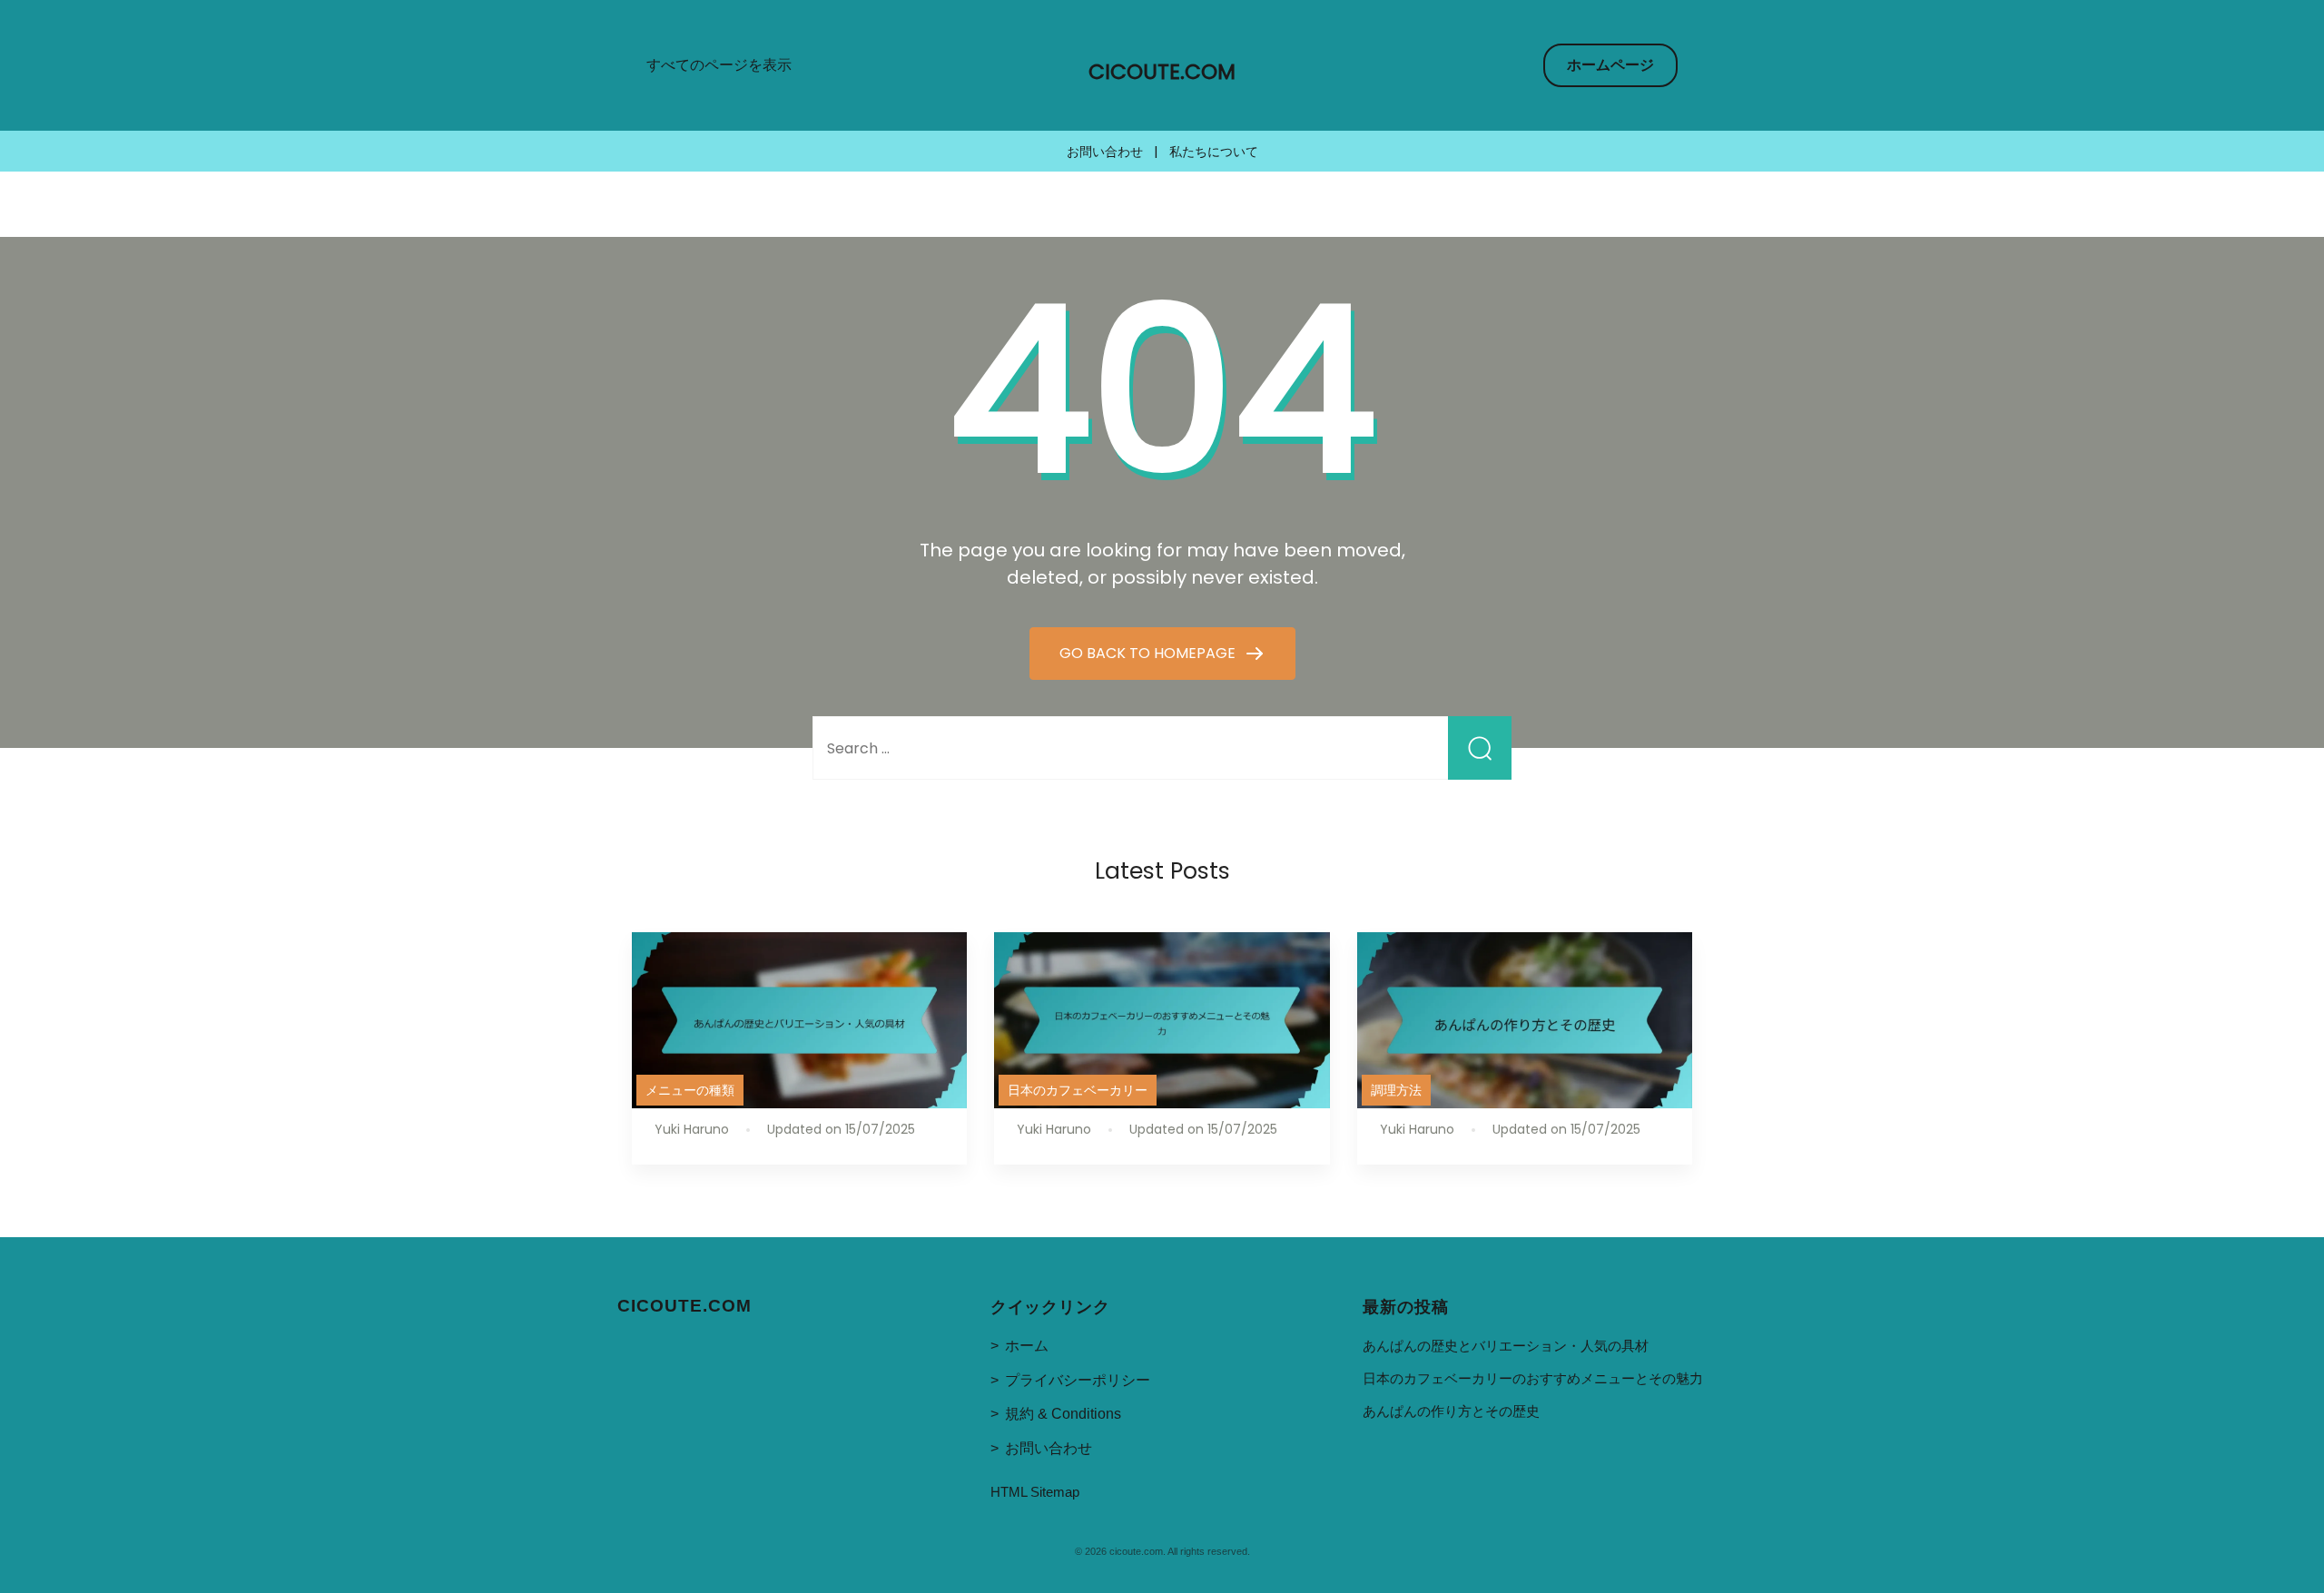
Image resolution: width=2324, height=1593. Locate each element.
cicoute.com (1162, 72)
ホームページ (1610, 65)
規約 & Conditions (1063, 1414)
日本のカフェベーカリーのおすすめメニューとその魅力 (1533, 1378)
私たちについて (1214, 152)
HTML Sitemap (1035, 1492)
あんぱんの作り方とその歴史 (1451, 1411)
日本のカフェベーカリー (1078, 1090)
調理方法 (1396, 1090)
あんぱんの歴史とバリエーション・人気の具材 (1506, 1346)
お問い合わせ (1105, 152)
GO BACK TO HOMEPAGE (1149, 653)
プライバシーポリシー (1078, 1380)
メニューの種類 (690, 1090)
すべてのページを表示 (719, 65)
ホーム (1027, 1346)
